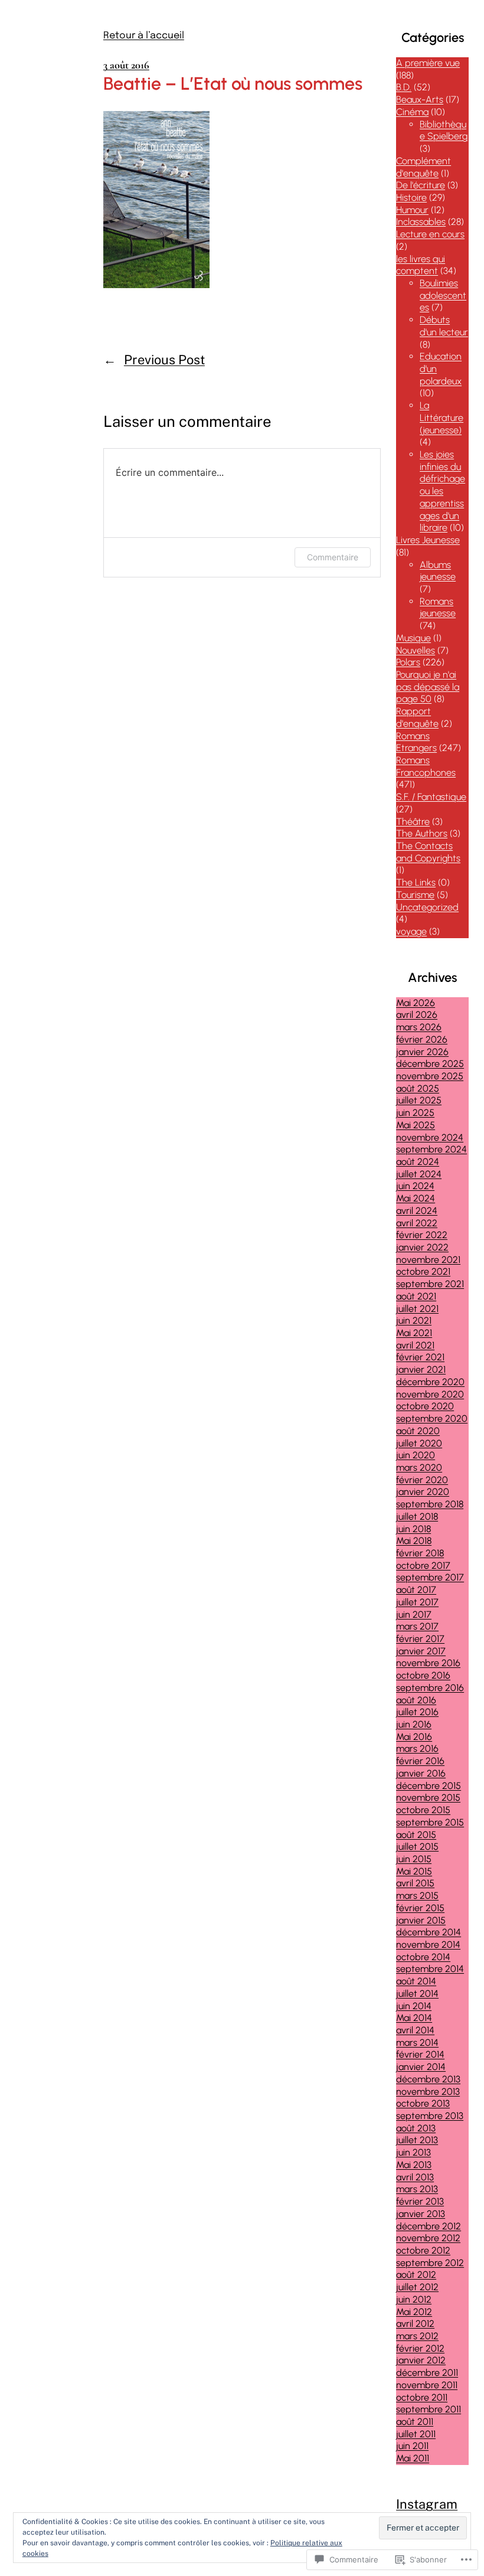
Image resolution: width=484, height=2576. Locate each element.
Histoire (411, 197)
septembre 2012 (430, 2263)
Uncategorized (427, 907)
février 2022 (422, 1235)
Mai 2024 (416, 1198)
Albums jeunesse (438, 571)
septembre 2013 (430, 2116)
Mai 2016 (414, 1737)
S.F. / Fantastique (431, 797)
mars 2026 (419, 1027)
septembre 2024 (431, 1149)
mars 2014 (417, 2043)
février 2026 (422, 1039)
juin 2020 (416, 1455)
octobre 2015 (423, 1810)
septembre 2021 (430, 1284)
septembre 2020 (432, 1418)
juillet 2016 (417, 1712)
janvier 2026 (422, 1052)
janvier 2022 (422, 1247)
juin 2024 (415, 1186)
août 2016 (416, 1700)
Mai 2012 (414, 2312)
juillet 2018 (417, 1516)
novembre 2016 (428, 1663)
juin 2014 (414, 2006)
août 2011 (415, 2422)
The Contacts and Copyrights (428, 852)
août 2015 (416, 1835)
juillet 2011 (416, 2434)
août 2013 (416, 2128)
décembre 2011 (427, 2373)
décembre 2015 (429, 1786)
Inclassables (421, 222)
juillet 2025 (419, 1100)
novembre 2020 (430, 1394)
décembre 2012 (429, 2226)
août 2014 (416, 1981)
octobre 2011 (422, 2397)
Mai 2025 (416, 1125)
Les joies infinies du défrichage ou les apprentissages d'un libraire (442, 491)
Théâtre (413, 822)
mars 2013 (417, 2189)
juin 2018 (413, 1529)
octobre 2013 (423, 2103)
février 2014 (420, 2054)
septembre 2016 (430, 1688)
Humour (412, 210)
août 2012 (416, 2275)
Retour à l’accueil (144, 36)
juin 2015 (414, 1859)
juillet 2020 (419, 1443)
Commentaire (333, 557)
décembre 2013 (428, 2079)
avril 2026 (417, 1015)
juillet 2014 (417, 1994)
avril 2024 (417, 1211)
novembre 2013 (428, 2092)
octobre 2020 (425, 1406)
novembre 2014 (428, 1945)
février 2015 (420, 1908)
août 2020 (418, 1431)
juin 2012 (414, 2299)
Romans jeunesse (438, 608)
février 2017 (420, 1639)
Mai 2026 (416, 1003)
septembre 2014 (430, 1969)
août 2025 (418, 1088)
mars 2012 (417, 2336)
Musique (413, 638)
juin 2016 (414, 1724)
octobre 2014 (423, 1957)
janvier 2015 (421, 1920)
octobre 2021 (423, 1271)
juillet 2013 (417, 2140)
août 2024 (418, 1162)
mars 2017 (417, 1626)
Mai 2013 (414, 2165)
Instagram (427, 2504)
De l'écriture (421, 185)
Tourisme (415, 895)
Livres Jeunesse (428, 540)
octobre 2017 (423, 1565)
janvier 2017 (421, 1651)
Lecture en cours (430, 234)
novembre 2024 (430, 1137)
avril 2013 (415, 2177)
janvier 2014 (421, 2067)
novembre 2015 (428, 1798)
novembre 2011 (427, 2385)
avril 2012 (415, 2324)
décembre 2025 (430, 1064)
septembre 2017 (430, 1577)
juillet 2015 (417, 1847)
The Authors (422, 833)
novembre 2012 (428, 2238)
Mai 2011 (413, 2458)
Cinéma (412, 112)
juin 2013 (413, 2152)
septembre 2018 (430, 1504)
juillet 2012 (417, 2287)
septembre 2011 (429, 2409)
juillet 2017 (417, 1602)
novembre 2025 (430, 1076)
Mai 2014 (414, 2018)
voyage (411, 931)
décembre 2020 (430, 1382)
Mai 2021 (414, 1333)
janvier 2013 (421, 2214)
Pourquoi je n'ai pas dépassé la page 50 (428, 687)
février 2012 (420, 2348)
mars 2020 (419, 1467)
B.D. (404, 87)
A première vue (428, 63)
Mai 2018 (414, 1541)
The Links (416, 882)
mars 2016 (417, 1749)
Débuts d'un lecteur (444, 326)
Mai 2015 (414, 1871)
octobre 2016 (423, 1675)
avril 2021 (415, 1345)
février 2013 (420, 2201)
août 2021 (416, 1296)
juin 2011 (412, 2446)
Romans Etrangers (416, 742)
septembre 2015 (430, 1822)
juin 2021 (414, 1320)
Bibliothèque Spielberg (444, 130)
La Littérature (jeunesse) (442, 417)
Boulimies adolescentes (443, 295)
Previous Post (164, 360)
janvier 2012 (421, 2360)
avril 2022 (417, 1223)
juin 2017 (414, 1615)
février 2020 (422, 1480)
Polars (408, 662)
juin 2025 (415, 1113)
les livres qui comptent (421, 265)
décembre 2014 (429, 1932)
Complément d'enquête (423, 167)
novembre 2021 (428, 1260)
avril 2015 (415, 1883)
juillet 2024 (419, 1174)
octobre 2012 (423, 2250)
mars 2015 (417, 1896)
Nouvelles (416, 650)
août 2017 (416, 1590)
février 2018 (420, 1553)
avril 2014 (415, 2030)
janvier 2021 (421, 1369)
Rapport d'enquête (417, 717)
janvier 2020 (423, 1492)
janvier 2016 (421, 1773)
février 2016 (420, 1761)
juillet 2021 (417, 1309)
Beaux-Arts (420, 99)
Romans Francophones (426, 766)
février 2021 (420, 1357)
